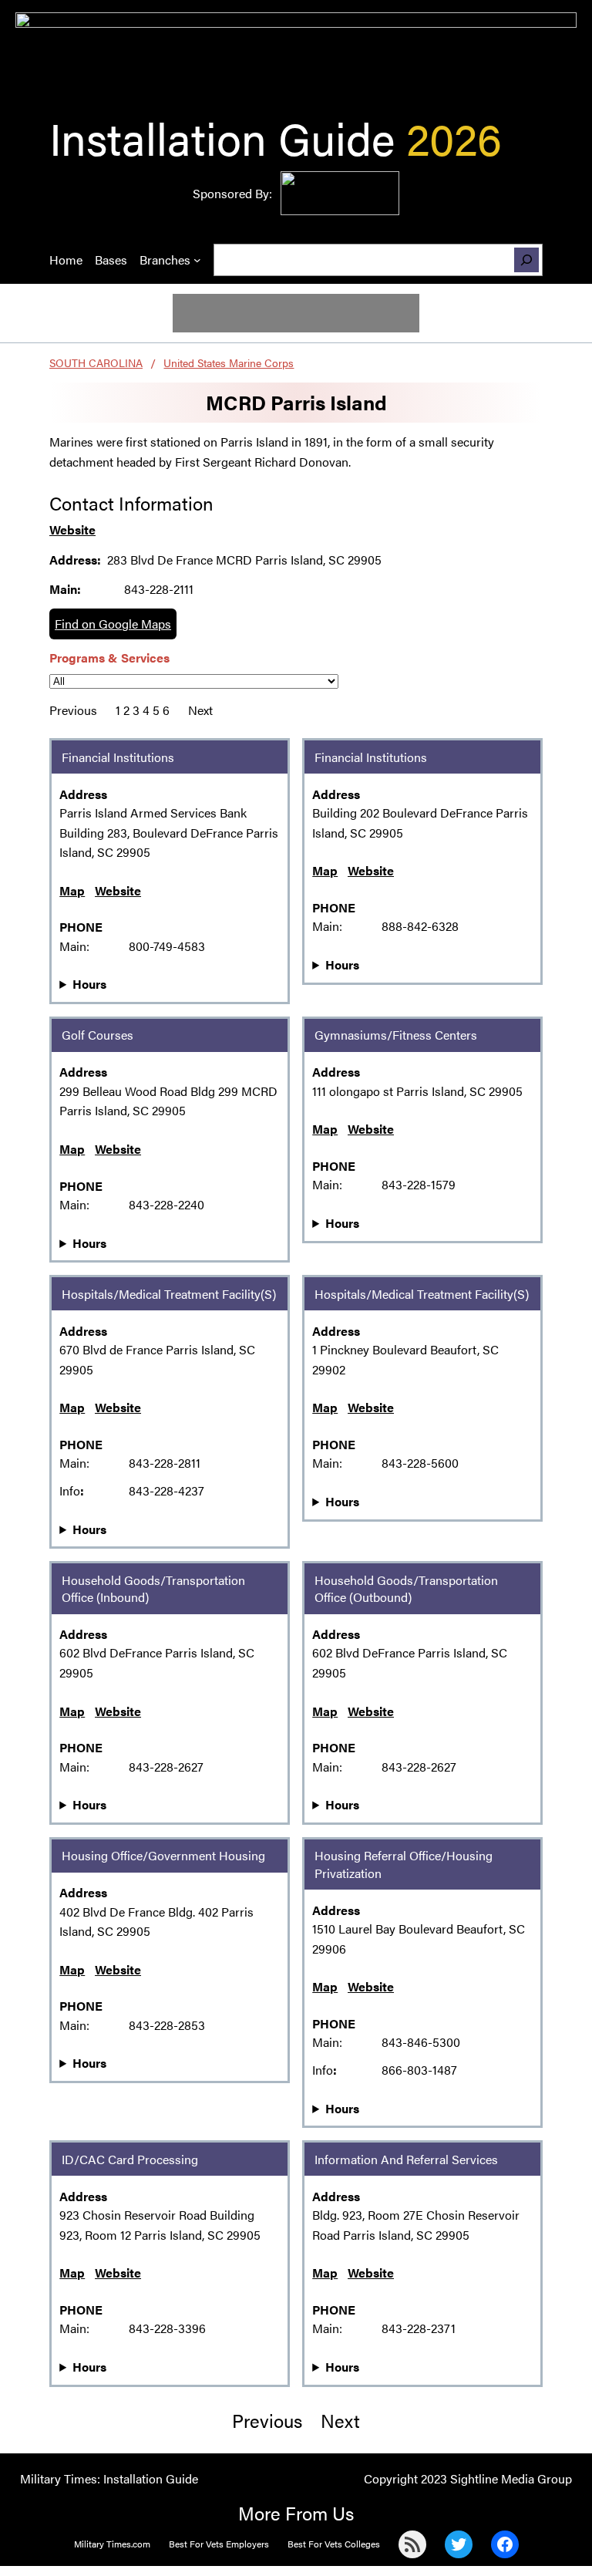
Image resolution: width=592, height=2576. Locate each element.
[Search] (526, 260)
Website (72, 529)
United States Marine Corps (229, 362)
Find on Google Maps (113, 624)
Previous (73, 710)
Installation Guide (222, 137)
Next (200, 710)
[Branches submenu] (197, 260)
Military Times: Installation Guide (109, 2478)
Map (72, 890)
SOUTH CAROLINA (96, 362)
